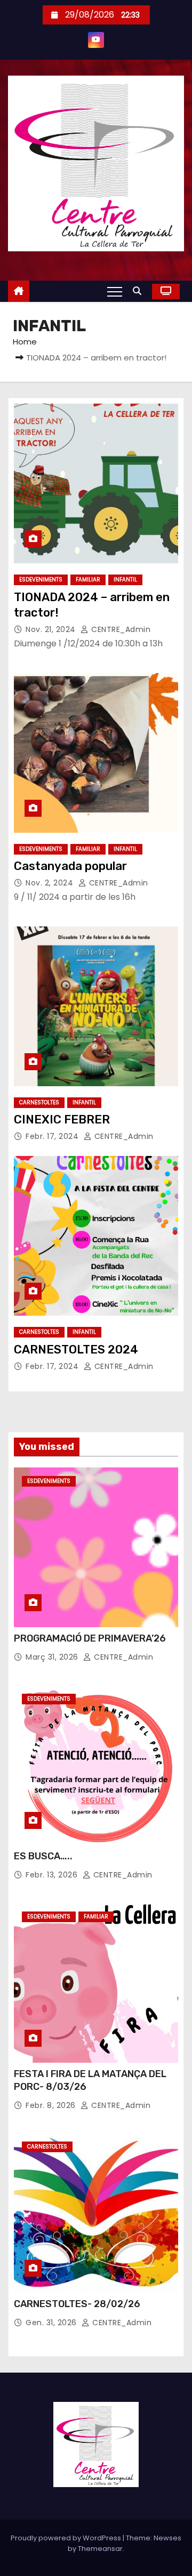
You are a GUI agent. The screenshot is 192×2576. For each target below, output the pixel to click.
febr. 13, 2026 (51, 1875)
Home (25, 342)
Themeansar (100, 2549)
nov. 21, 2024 (51, 629)
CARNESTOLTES (39, 1102)
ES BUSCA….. (43, 1856)
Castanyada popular (70, 866)
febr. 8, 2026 (51, 2105)
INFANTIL (125, 580)
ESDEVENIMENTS (41, 580)
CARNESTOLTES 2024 (76, 1349)
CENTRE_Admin (120, 629)
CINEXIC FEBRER (62, 1119)
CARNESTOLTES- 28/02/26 (77, 2304)
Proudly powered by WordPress (67, 2538)
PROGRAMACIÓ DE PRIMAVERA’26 (90, 1638)
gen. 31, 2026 (51, 2323)
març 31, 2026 (52, 1657)
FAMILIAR (88, 580)
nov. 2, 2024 (49, 883)
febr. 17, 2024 (52, 1136)
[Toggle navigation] (115, 291)
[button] (140, 291)
